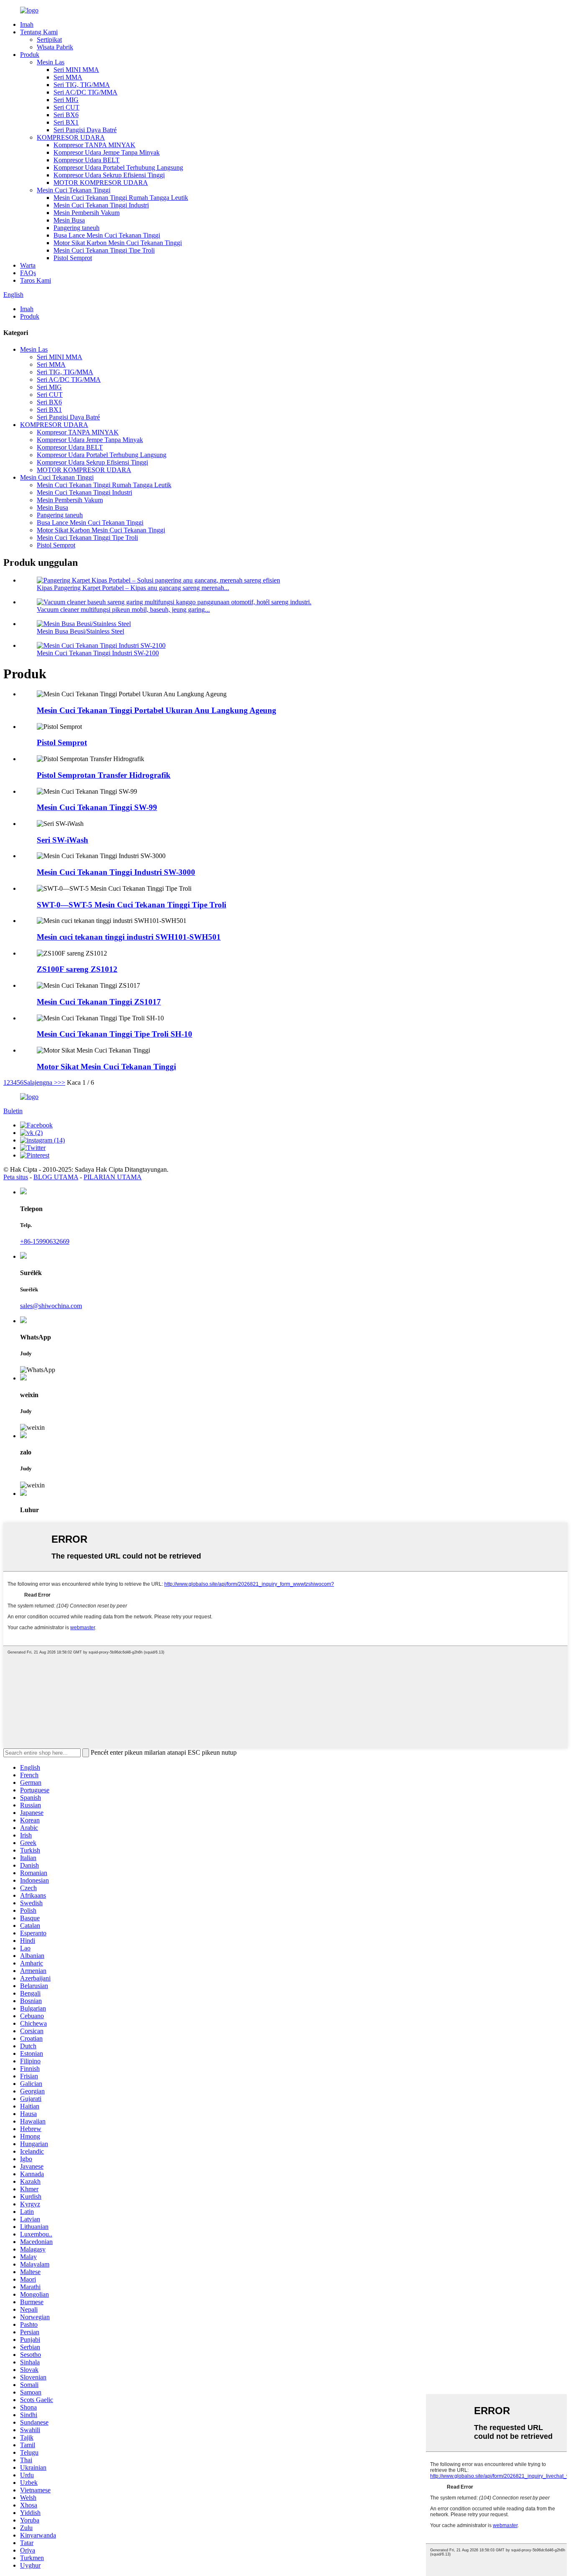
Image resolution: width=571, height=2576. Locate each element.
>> (61, 1082)
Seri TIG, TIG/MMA (82, 85)
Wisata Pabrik (55, 47)
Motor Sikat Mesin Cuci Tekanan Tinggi (106, 1067)
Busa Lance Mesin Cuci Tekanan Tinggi (107, 235)
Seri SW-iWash (62, 840)
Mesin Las (51, 62)
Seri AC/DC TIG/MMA (85, 92)
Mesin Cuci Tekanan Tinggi (74, 190)
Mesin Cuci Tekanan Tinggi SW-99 (97, 807)
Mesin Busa (69, 220)
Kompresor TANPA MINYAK (94, 145)
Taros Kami (36, 280)
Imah (27, 24)
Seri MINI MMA (76, 70)
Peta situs (16, 1177)
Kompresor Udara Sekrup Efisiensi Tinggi (109, 175)
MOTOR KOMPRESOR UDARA (101, 183)
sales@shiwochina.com (51, 1306)
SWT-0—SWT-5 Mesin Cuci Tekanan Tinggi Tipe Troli (131, 905)
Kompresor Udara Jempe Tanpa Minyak (107, 152)
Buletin (13, 1111)
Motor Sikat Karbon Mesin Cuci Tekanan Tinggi (118, 243)
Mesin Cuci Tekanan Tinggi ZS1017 (99, 1002)
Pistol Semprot (73, 258)
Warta (28, 265)
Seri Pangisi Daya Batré (85, 130)
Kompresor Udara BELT (87, 160)
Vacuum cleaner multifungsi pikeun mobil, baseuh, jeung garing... (123, 609)
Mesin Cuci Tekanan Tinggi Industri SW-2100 (98, 653)
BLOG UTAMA (56, 1177)
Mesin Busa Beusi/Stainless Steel (80, 631)
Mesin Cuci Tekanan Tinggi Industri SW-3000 (116, 872)
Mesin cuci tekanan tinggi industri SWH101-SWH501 (129, 937)
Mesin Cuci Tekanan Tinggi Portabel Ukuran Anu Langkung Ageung (157, 710)
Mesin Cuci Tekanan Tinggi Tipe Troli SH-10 (115, 1034)
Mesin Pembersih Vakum (87, 213)
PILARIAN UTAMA (113, 1177)
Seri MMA (68, 77)
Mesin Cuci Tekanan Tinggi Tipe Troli (104, 250)
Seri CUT (66, 107)
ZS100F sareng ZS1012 (77, 969)
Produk (30, 55)
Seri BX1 (66, 122)
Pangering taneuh (76, 228)
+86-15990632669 (45, 1241)
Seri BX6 (66, 115)
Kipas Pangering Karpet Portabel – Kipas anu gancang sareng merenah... (133, 588)
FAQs (28, 273)
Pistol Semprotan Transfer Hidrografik (104, 775)
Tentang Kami (39, 32)
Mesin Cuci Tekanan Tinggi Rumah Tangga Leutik (121, 198)
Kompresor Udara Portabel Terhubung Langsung (118, 167)
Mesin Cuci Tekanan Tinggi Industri (101, 205)
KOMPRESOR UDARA (71, 137)
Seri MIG (66, 100)
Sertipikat (49, 40)
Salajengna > (41, 1082)
